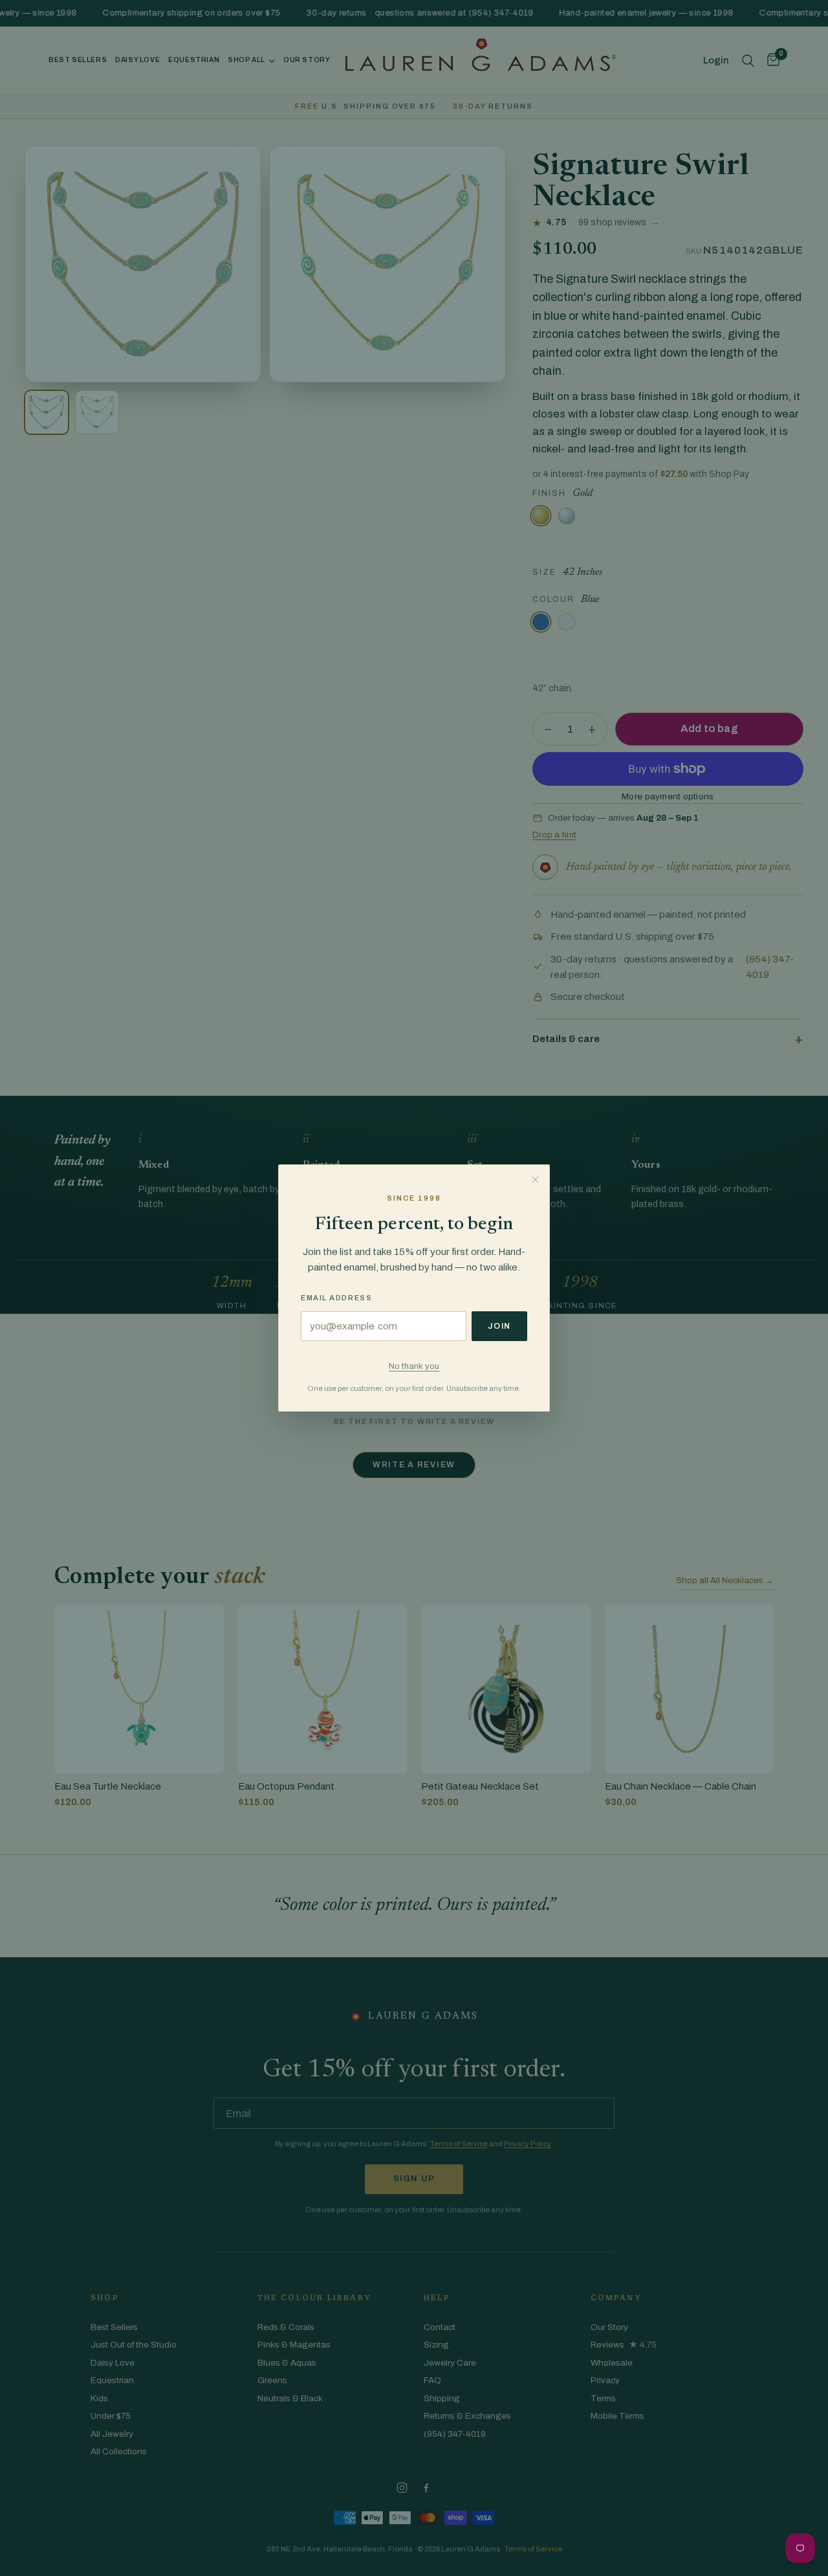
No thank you (414, 1366)
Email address (336, 1298)
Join (499, 1326)
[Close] (535, 1179)
